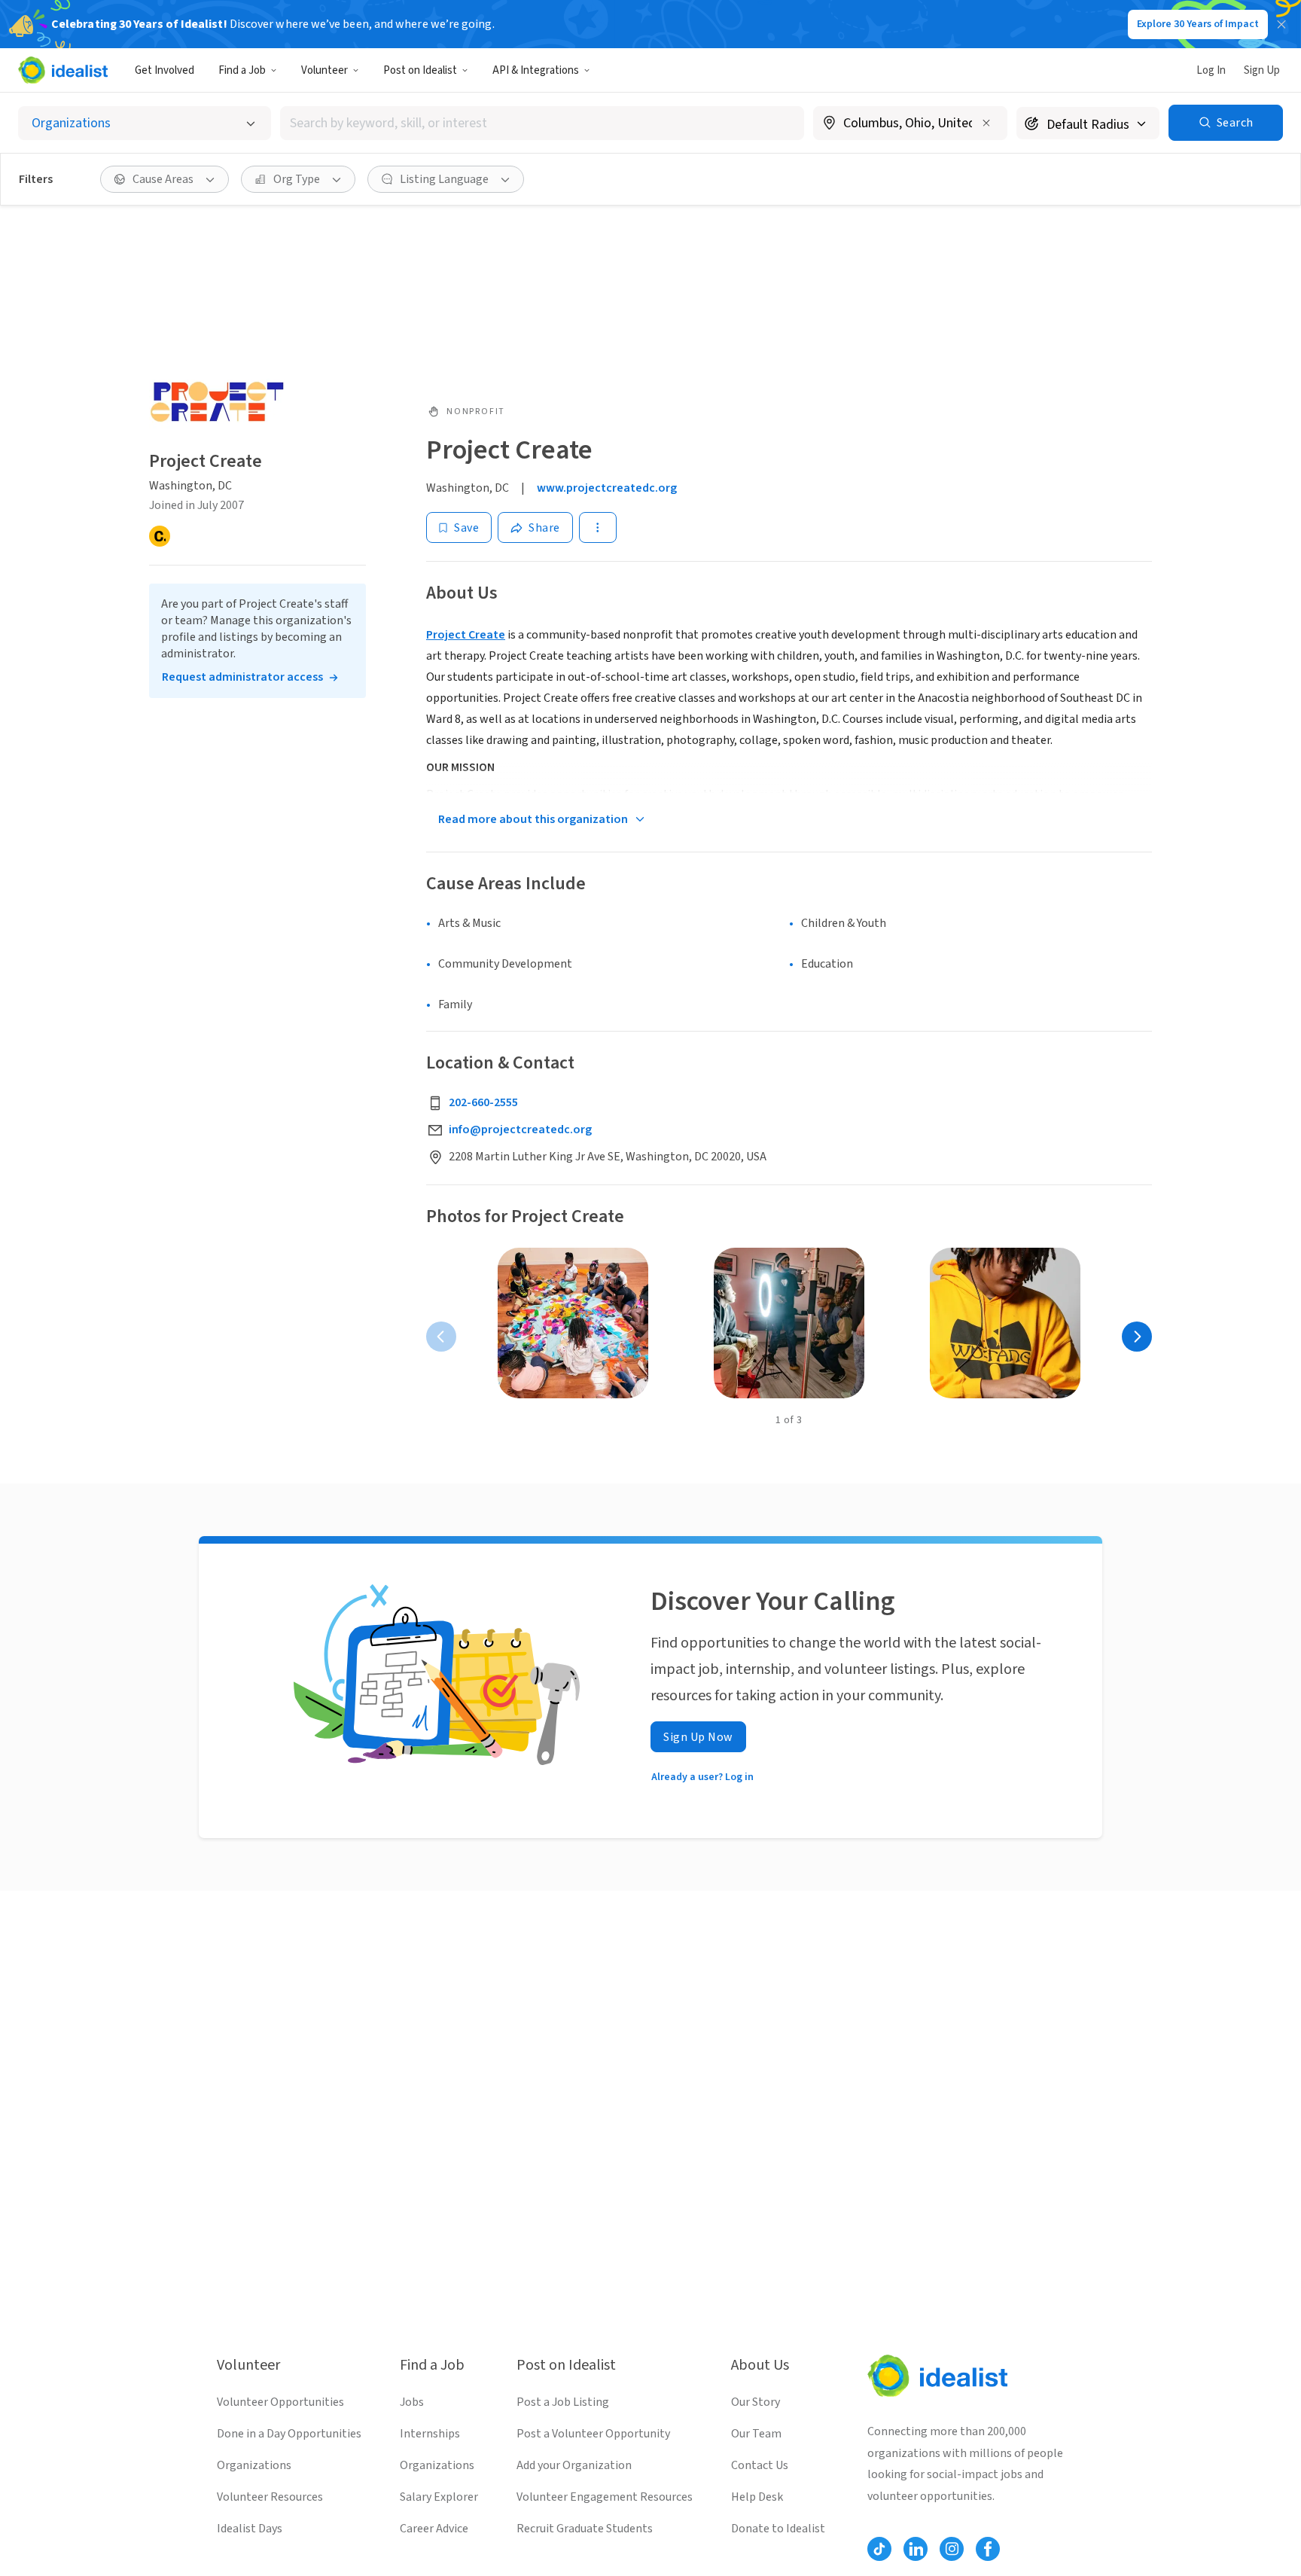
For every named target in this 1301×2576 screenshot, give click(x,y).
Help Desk (757, 2497)
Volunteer (324, 70)
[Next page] (1137, 1337)
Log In (1211, 70)
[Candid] (160, 536)
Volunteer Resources (270, 2497)
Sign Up (1262, 70)
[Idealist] (63, 70)
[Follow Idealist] (879, 2549)
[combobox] (542, 123)
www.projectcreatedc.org (607, 488)
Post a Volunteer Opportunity (593, 2434)
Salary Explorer (439, 2497)
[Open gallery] (573, 1323)
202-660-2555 (483, 1102)
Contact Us (760, 2465)
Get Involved (165, 70)
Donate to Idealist (778, 2529)
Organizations (254, 2465)
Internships (430, 2434)
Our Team (756, 2434)
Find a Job (242, 70)
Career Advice (434, 2529)
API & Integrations (536, 70)
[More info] (910, 124)
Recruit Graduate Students (585, 2529)
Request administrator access (242, 677)
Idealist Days (250, 2529)
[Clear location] (986, 123)
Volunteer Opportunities (280, 2402)
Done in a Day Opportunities (289, 2434)
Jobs (412, 2402)
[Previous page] (441, 1337)
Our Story (756, 2402)
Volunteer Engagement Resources (605, 2497)
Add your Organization (574, 2465)
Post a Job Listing (563, 2402)
